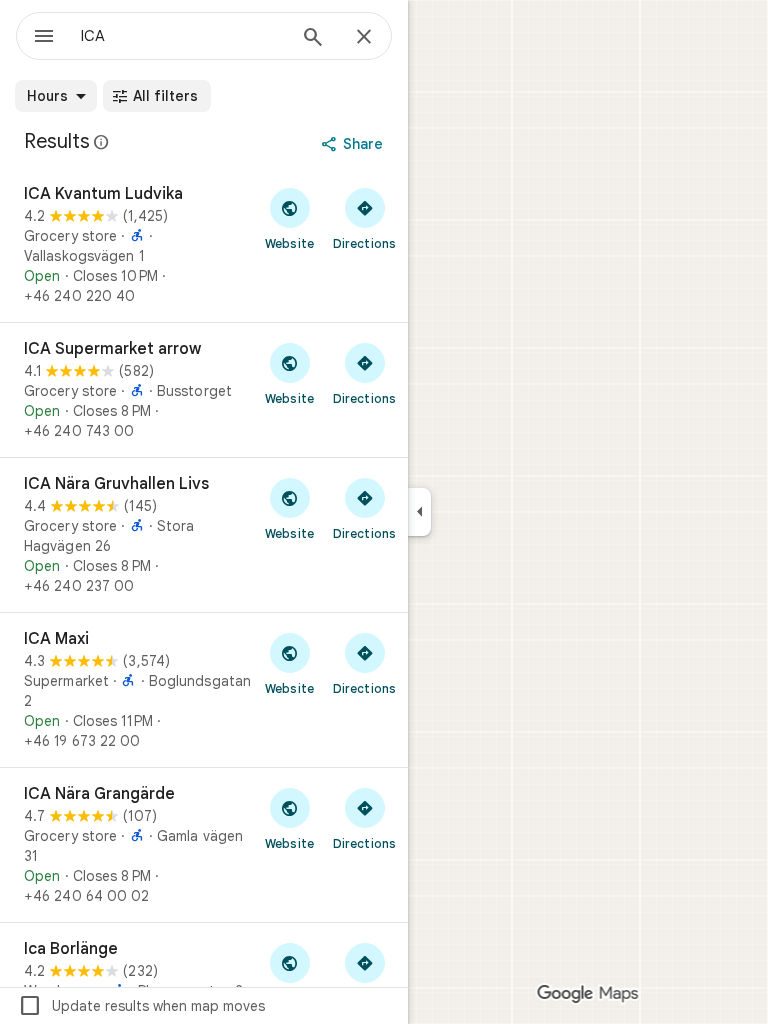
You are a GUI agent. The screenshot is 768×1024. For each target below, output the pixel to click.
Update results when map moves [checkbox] (141, 1006)
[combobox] (183, 36)
